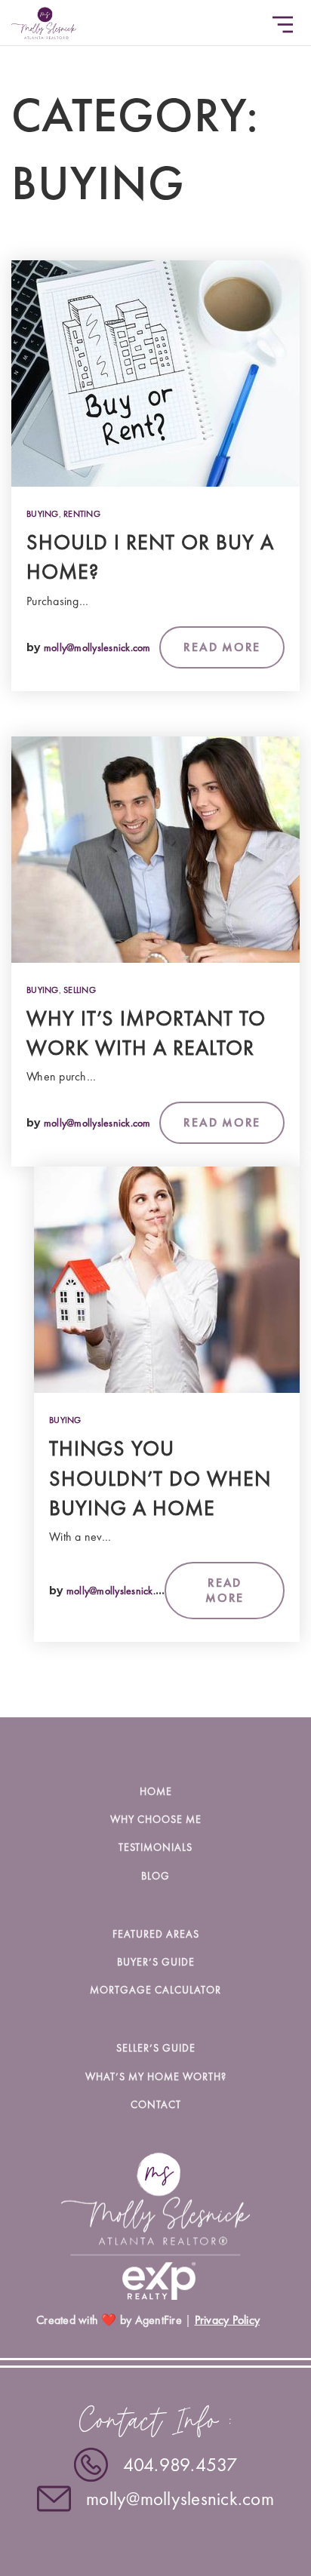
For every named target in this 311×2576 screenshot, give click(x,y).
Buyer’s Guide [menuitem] (156, 1962)
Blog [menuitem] (155, 1876)
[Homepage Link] (44, 20)
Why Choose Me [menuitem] (156, 1819)
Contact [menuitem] (156, 2104)
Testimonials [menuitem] (155, 1847)
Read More (222, 647)
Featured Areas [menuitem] (156, 1934)
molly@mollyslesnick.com (97, 647)
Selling (80, 990)
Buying (43, 514)
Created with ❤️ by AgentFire (109, 2320)
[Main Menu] (283, 25)
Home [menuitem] (156, 1791)
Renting (82, 514)
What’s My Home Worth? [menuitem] (156, 2076)
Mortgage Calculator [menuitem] (155, 1990)
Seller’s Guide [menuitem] (156, 2048)
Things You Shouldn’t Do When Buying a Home (160, 1478)
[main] (155, 859)
